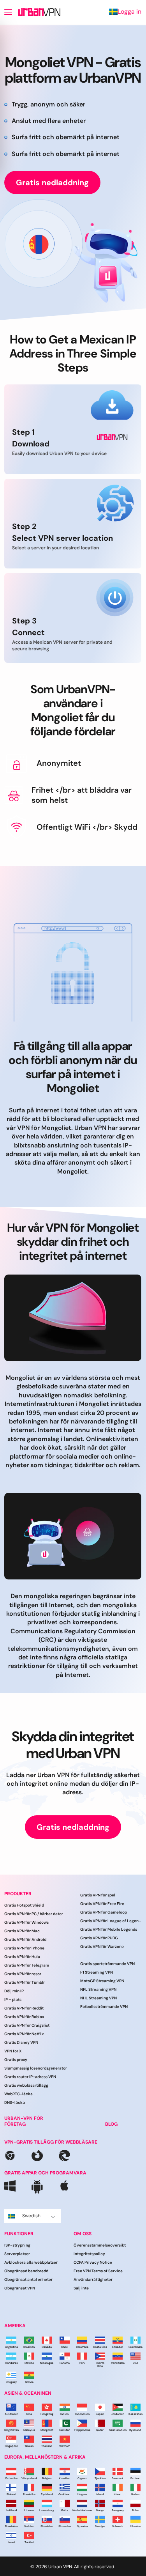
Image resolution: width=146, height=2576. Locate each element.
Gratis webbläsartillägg (26, 2085)
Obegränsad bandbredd (26, 2271)
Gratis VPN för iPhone (24, 1948)
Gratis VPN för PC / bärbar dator (34, 1914)
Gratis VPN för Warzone (102, 1947)
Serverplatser (17, 2254)
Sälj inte (81, 2288)
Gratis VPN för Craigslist (27, 2025)
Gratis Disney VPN (21, 2042)
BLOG (111, 2124)
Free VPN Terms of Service (98, 2271)
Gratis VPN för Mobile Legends (109, 1929)
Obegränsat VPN (20, 2288)
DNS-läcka (15, 2102)
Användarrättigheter (93, 2279)
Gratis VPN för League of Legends (111, 1921)
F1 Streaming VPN (97, 1972)
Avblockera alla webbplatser (31, 2262)
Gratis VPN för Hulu (22, 1957)
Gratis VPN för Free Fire (102, 1904)
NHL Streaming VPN (99, 1998)
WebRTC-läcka (18, 2094)
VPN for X (13, 2051)
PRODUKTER (18, 1894)
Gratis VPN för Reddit (24, 2008)
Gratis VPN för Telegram (27, 1965)
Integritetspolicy (89, 2254)
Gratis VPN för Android (25, 1940)
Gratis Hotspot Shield (24, 1905)
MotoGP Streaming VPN (102, 1981)
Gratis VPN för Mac (22, 1931)
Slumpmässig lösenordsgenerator (36, 2068)
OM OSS (83, 2234)
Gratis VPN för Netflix (24, 2034)
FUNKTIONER (19, 2234)
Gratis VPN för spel (98, 1895)
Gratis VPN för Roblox (24, 2017)
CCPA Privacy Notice (93, 2262)
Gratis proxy (16, 2060)
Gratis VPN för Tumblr (25, 1982)
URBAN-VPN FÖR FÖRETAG (24, 2121)
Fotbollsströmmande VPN (104, 2007)
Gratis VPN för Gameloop (104, 1912)
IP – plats (13, 2000)
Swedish (31, 2216)
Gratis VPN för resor (23, 1974)
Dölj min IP (14, 1991)
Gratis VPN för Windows (26, 1922)
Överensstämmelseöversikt (100, 2245)
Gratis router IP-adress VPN (30, 2077)
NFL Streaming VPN (98, 1989)
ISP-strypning (17, 2245)
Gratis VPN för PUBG (99, 1938)
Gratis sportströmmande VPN (107, 1964)
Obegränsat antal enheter (28, 2279)
